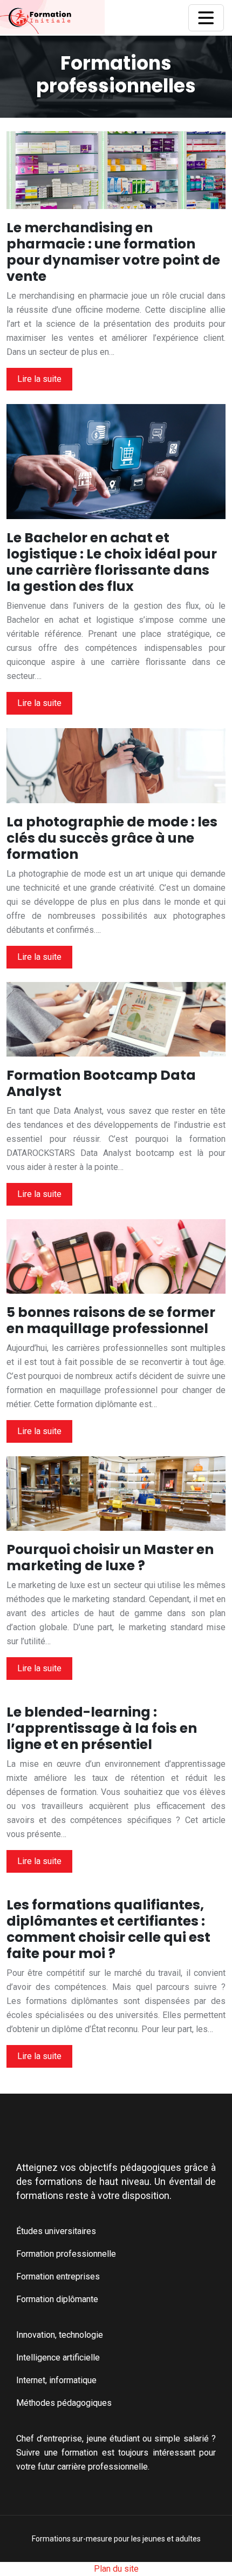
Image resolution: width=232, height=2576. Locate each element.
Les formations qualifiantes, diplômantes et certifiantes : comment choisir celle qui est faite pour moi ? (108, 1929)
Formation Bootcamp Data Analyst (101, 1083)
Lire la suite (39, 379)
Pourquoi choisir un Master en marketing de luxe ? (110, 1558)
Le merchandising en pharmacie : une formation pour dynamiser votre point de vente (113, 252)
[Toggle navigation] (206, 18)
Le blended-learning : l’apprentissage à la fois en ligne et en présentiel (102, 1728)
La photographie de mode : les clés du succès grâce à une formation (112, 838)
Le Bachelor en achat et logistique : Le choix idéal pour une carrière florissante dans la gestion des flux (112, 562)
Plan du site (116, 2569)
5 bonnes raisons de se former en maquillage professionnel (111, 1320)
